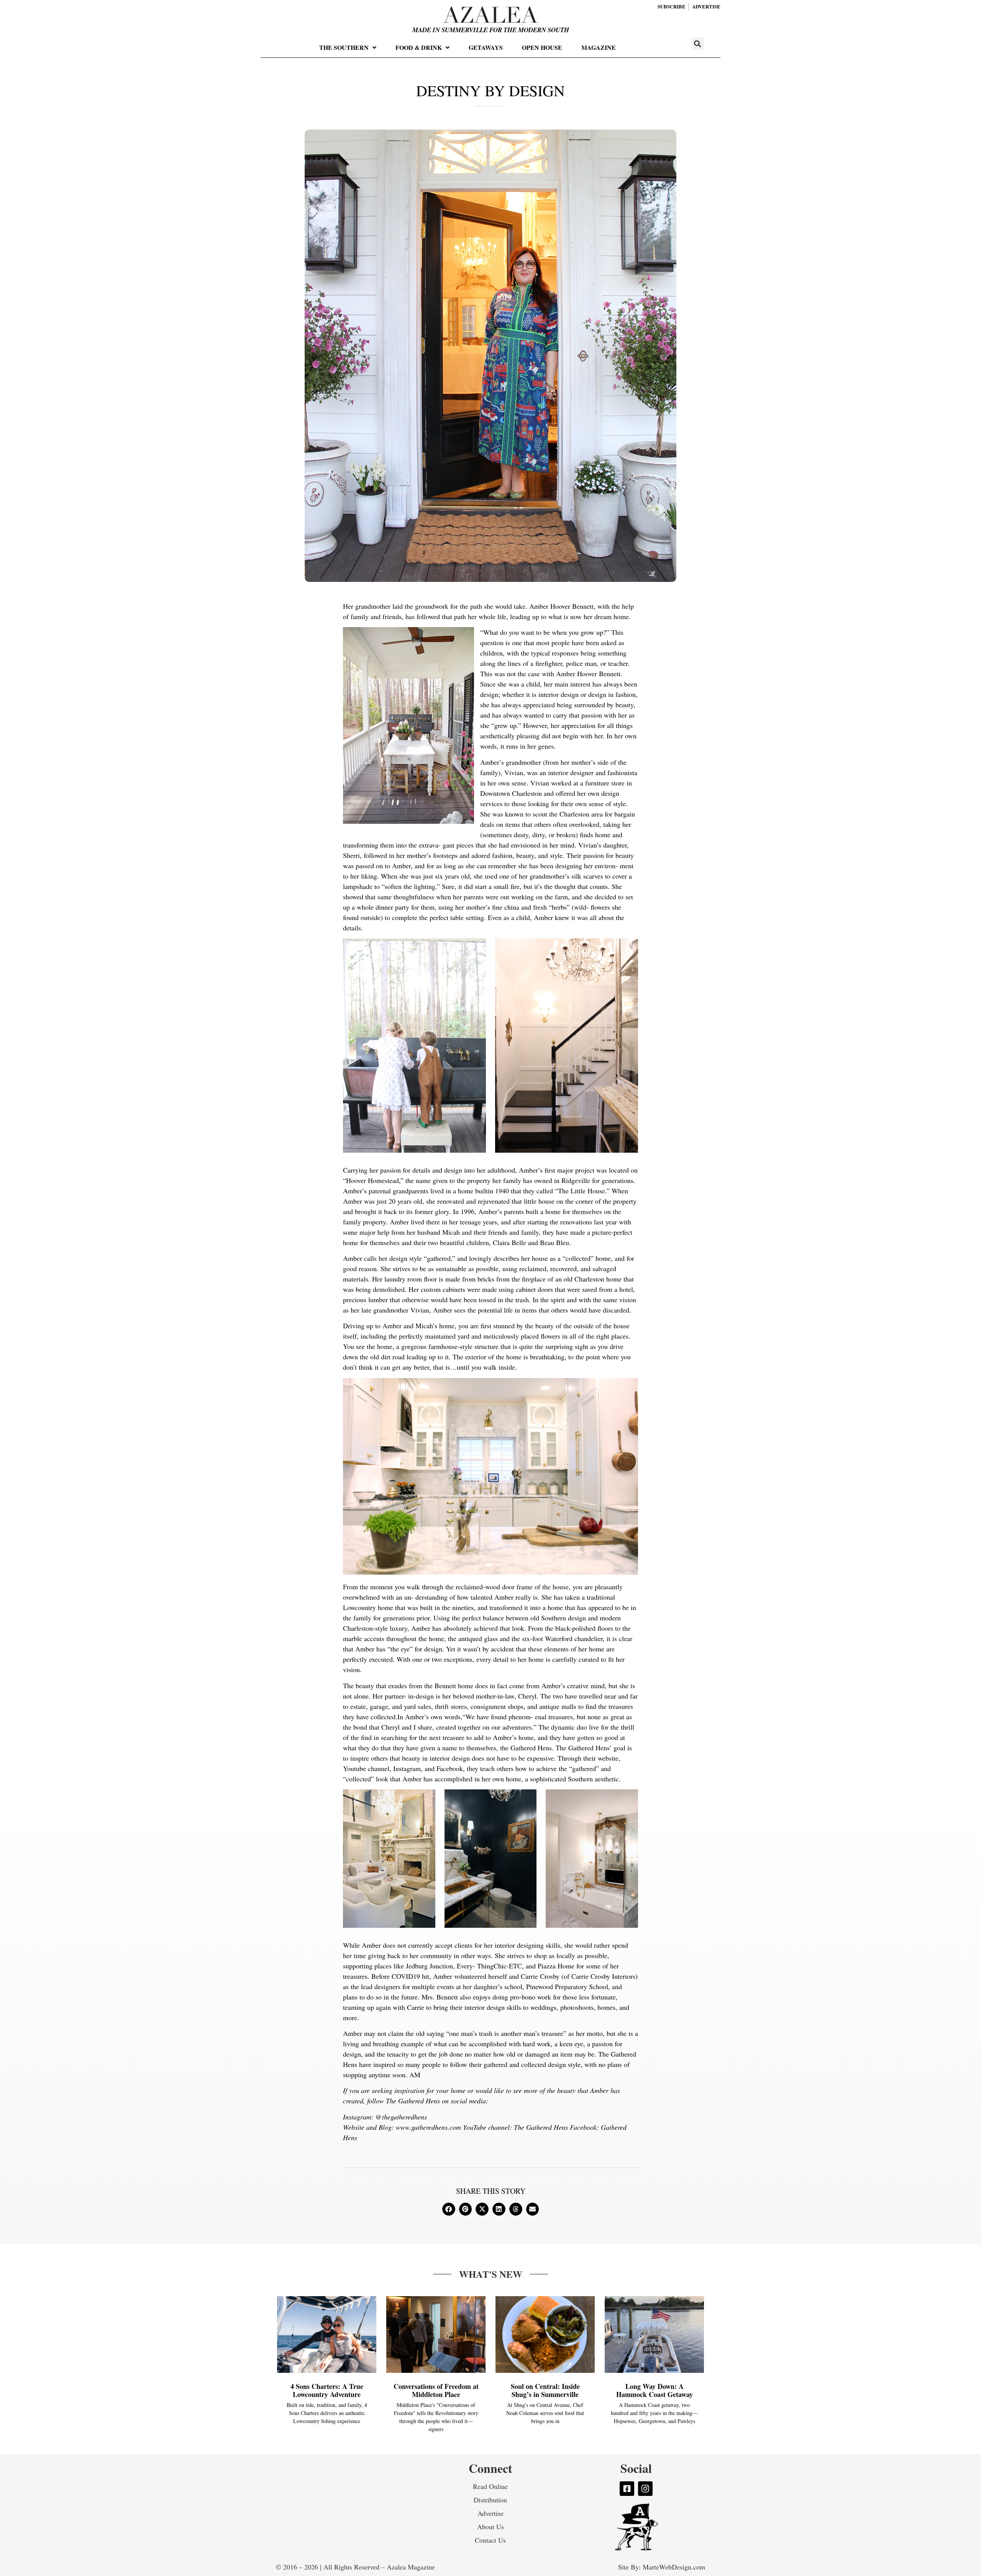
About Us (490, 2527)
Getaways (486, 47)
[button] (698, 44)
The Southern (344, 47)
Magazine (599, 47)
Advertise (490, 2513)
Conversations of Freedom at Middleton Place (436, 2390)
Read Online (490, 2486)
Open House (542, 47)
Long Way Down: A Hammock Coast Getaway (655, 2390)
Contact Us (490, 2540)
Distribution (490, 2500)
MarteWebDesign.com (674, 2567)
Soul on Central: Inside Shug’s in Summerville (545, 2390)
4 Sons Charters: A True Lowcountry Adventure (327, 2390)
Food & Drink (419, 47)
